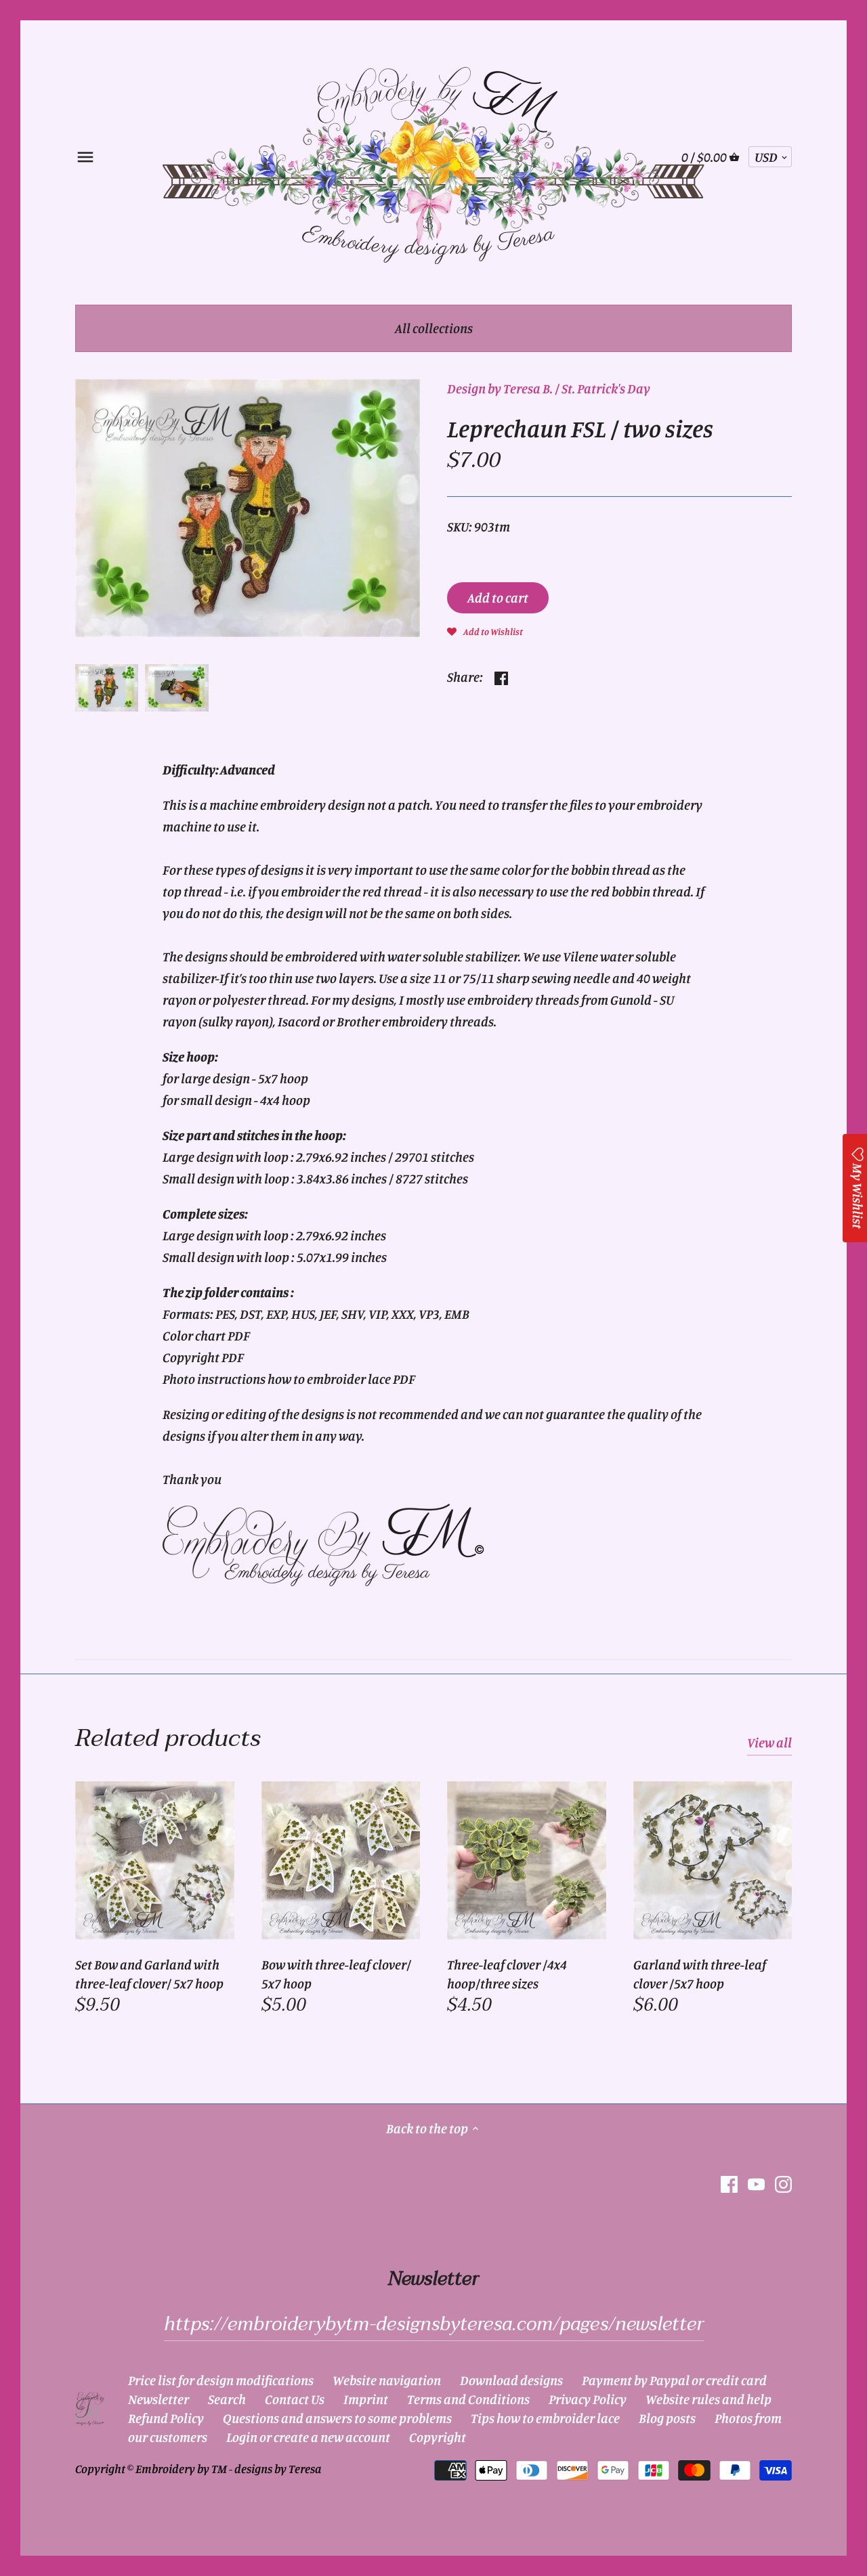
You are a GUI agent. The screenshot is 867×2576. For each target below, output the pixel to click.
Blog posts (667, 2418)
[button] (485, 630)
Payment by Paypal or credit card (674, 2380)
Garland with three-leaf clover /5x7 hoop (700, 1974)
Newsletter (158, 2399)
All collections (434, 328)
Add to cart (498, 597)
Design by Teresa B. (500, 388)
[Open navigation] (85, 157)
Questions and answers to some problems (337, 2418)
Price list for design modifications (221, 2380)
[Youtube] (756, 2184)
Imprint (366, 2399)
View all (769, 1742)
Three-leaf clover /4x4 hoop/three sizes (507, 1974)
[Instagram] (783, 2184)
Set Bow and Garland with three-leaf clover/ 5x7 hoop (149, 1974)
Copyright (438, 2437)
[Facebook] (729, 2184)
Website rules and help (709, 2399)
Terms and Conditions (468, 2399)
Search (227, 2399)
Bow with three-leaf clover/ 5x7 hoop (336, 1974)
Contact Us (295, 2399)
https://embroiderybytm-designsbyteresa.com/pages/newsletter (434, 2324)
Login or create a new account (308, 2437)
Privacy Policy (588, 2399)
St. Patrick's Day (606, 388)
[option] (107, 688)
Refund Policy (166, 2418)
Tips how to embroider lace (545, 2418)
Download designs (511, 2380)
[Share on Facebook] (501, 675)
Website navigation (387, 2380)
